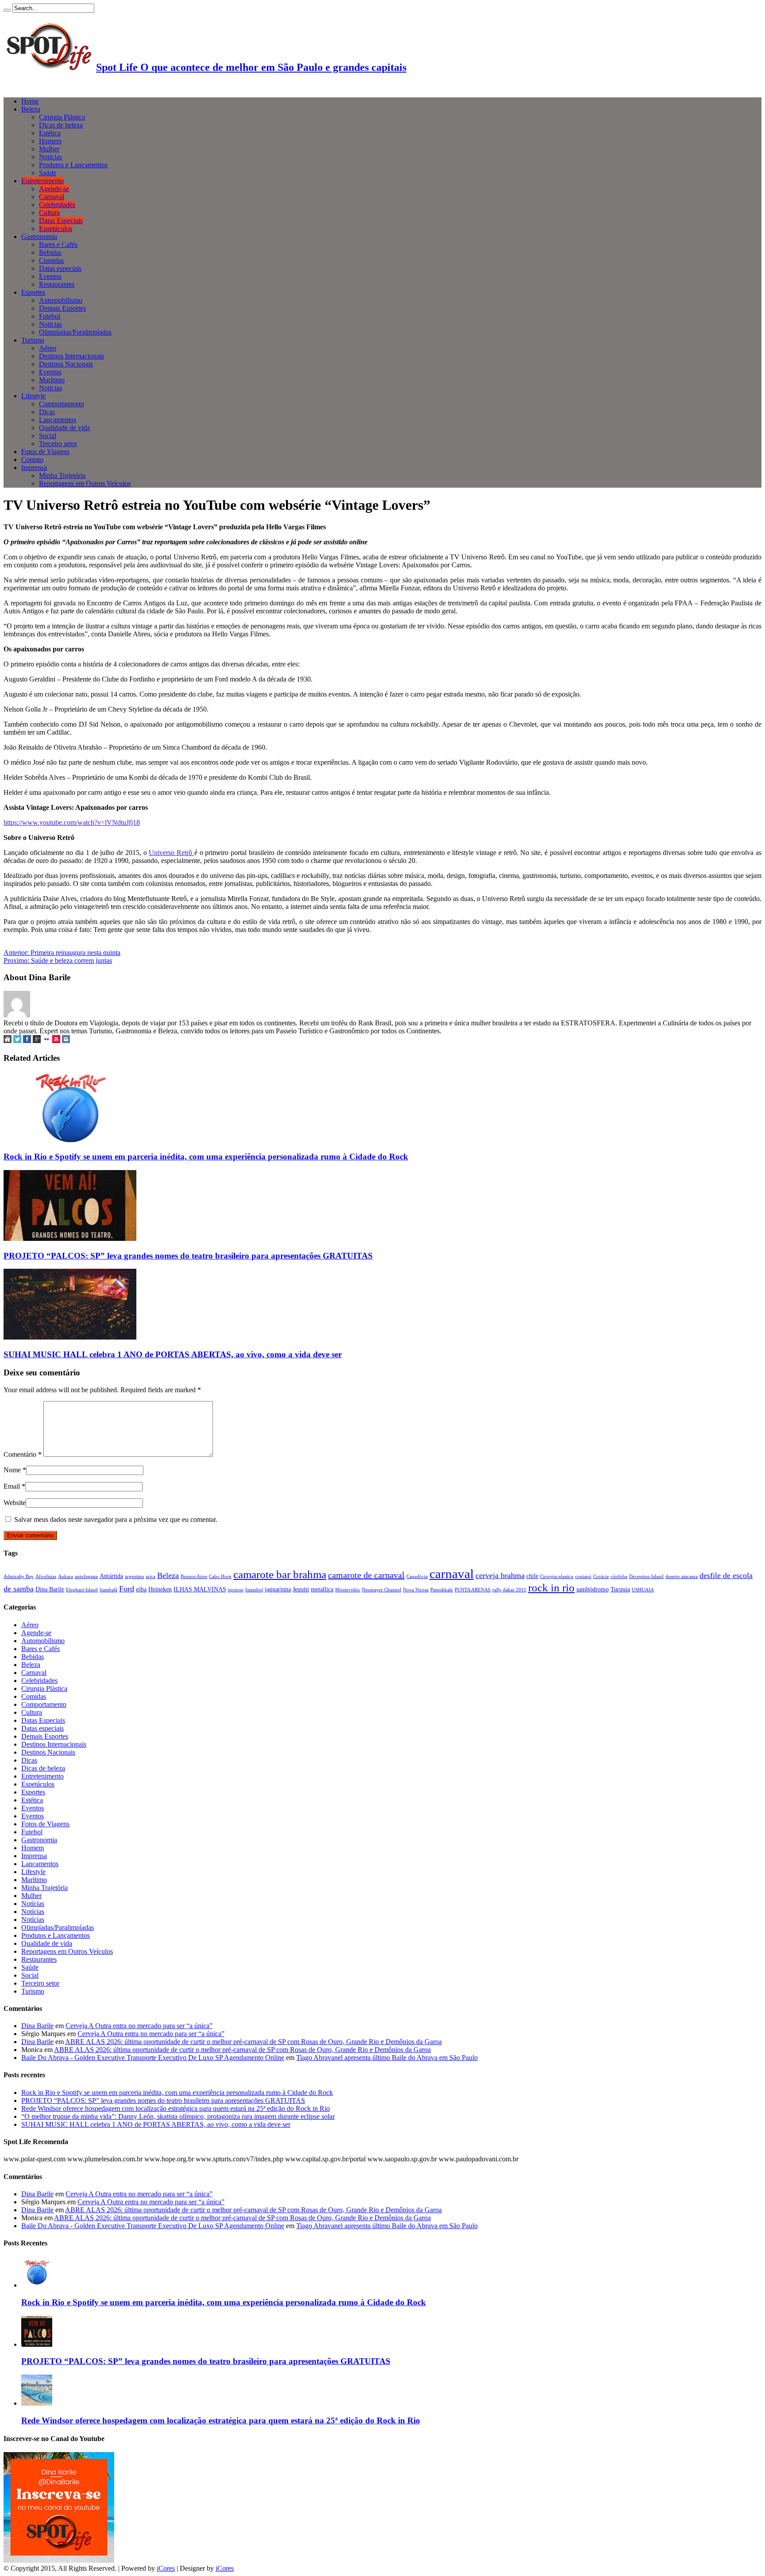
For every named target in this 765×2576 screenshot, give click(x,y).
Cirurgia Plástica (62, 117)
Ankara (66, 1577)
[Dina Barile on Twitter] (17, 1041)
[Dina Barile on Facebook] (27, 1041)
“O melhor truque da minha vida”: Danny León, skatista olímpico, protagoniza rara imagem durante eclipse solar (178, 2116)
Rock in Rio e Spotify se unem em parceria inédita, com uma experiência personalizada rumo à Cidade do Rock (206, 1157)
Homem (50, 141)
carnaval (452, 1574)
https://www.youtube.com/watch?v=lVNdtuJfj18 (72, 822)
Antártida (111, 1576)
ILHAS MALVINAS (200, 1589)
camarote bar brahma (280, 1574)
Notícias (50, 157)
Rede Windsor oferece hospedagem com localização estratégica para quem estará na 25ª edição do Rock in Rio (176, 2108)
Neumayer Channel (381, 1590)
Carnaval (52, 197)
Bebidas (50, 252)
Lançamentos (58, 420)
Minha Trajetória (62, 476)
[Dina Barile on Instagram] (66, 1041)
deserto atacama (682, 1577)
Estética (50, 133)
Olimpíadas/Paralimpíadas (75, 332)
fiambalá (108, 1590)
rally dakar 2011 (509, 1590)
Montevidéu (348, 1590)
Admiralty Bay (19, 1577)
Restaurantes (57, 284)
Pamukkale (442, 1590)
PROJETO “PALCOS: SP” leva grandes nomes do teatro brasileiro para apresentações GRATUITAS (188, 1256)
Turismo (33, 340)
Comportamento (62, 404)
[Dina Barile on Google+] (37, 1041)
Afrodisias (46, 1577)
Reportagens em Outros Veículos (85, 483)
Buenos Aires (194, 1577)
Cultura (49, 213)
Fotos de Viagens (45, 452)
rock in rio (551, 1587)
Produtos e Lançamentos (73, 165)
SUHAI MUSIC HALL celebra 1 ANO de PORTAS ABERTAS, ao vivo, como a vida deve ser (173, 1354)
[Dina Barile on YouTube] (56, 1041)
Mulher (49, 149)
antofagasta (86, 1577)
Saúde (48, 173)
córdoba (619, 1577)
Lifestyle (33, 396)
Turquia (620, 1589)
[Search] (7, 10)
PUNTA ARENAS (473, 1590)
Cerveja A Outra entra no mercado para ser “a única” (139, 2026)
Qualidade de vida (64, 428)
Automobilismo (61, 300)
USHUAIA (643, 1590)
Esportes (33, 292)
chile (532, 1576)
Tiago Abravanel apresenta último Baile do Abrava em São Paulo (387, 2058)
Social (48, 436)
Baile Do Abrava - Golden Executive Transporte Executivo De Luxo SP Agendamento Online (153, 2058)
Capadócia (417, 1577)
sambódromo (593, 1589)
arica (151, 1577)
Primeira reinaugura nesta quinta (62, 953)
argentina (134, 1577)
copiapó (583, 1577)
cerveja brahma (500, 1575)
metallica (322, 1589)
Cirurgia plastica (557, 1577)
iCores (166, 2568)
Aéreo (48, 348)
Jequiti (301, 1589)
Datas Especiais (61, 221)
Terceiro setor (58, 444)
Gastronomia (39, 237)
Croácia (601, 1577)
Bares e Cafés (58, 245)
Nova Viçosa (416, 1590)
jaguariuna (278, 1589)
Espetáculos (56, 229)
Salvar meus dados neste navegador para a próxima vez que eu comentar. (116, 1519)
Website (15, 1503)
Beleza (31, 109)
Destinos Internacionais (71, 356)
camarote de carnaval (366, 1575)
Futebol (50, 316)
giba (141, 1589)
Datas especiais (60, 268)
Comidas (51, 260)
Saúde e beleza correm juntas (58, 961)
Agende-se (54, 189)
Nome (12, 1470)
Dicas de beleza (61, 125)
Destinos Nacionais (66, 364)
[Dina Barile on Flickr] (46, 1041)
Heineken (160, 1589)
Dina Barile (50, 1589)
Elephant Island (82, 1590)
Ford (127, 1589)
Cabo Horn (220, 1577)
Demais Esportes (62, 308)
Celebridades (57, 205)
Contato (32, 460)
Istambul (254, 1590)
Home (30, 101)
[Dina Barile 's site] (8, 1041)
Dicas (47, 412)
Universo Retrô (171, 853)
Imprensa (34, 468)
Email (12, 1486)
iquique (236, 1590)
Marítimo (52, 380)
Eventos (50, 276)
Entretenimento (42, 181)
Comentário (23, 1454)
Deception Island (646, 1577)
